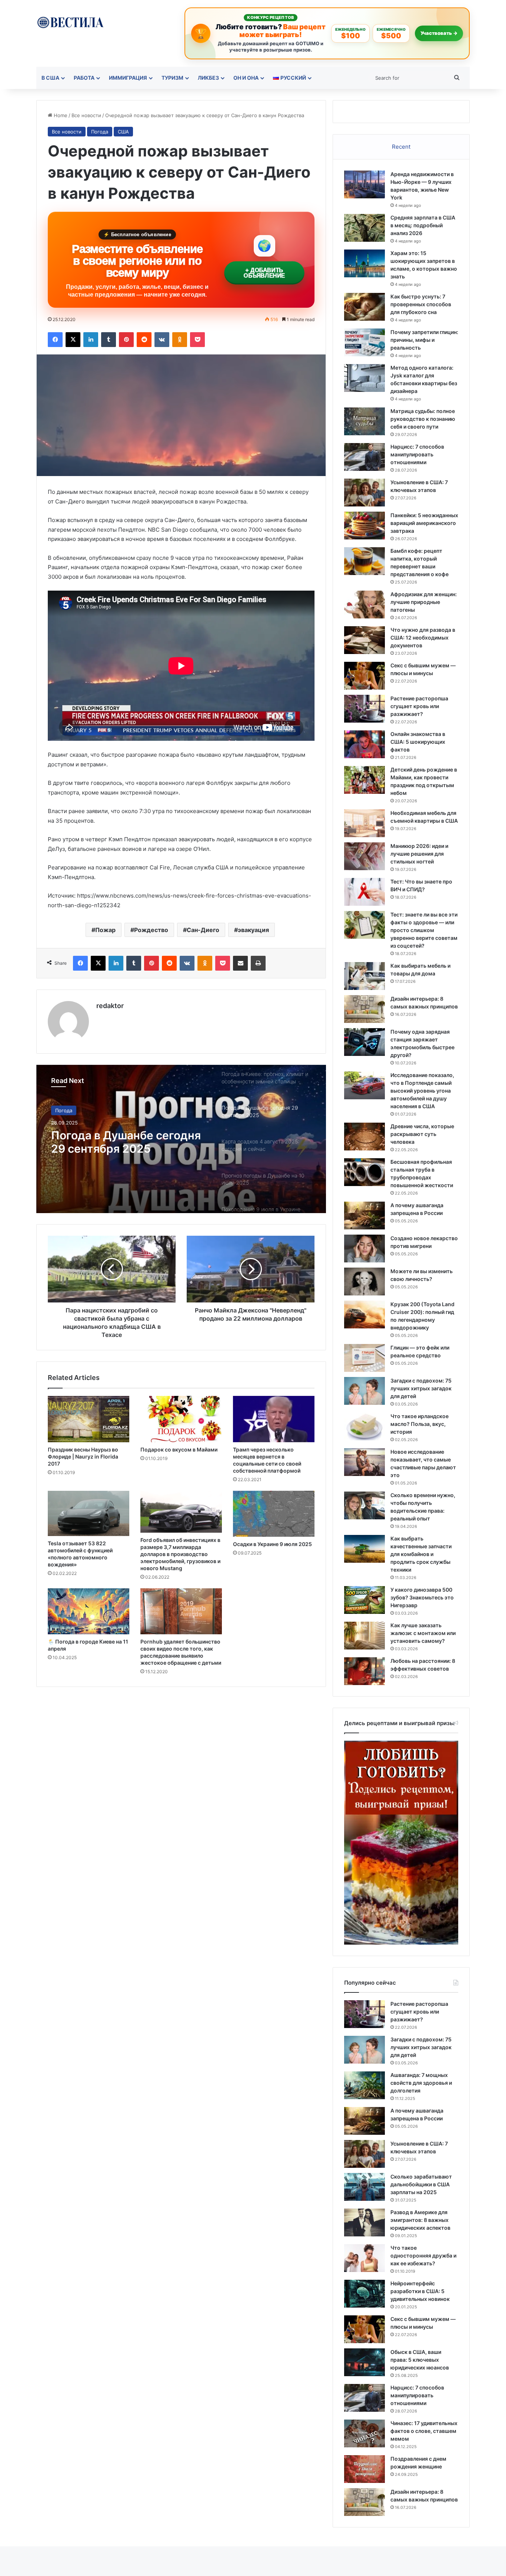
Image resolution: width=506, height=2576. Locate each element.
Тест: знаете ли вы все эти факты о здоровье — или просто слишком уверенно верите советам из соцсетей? (424, 930)
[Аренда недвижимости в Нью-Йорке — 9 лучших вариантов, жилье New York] (364, 184)
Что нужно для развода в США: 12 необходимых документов (423, 638)
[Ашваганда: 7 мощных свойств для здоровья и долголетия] (364, 2085)
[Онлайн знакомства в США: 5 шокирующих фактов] (364, 744)
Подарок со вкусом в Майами (179, 1449)
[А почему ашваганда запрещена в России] (364, 1216)
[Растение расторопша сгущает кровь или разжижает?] (364, 709)
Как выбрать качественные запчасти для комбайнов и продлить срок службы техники (421, 1554)
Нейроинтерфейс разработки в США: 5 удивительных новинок (420, 2291)
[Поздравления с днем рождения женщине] (364, 2469)
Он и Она (246, 78)
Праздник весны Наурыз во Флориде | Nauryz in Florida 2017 (83, 1457)
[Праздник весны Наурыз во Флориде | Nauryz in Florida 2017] (89, 1419)
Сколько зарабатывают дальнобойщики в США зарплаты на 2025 (421, 2184)
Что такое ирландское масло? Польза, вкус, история (420, 1424)
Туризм (172, 78)
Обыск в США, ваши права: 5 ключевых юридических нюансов (420, 2360)
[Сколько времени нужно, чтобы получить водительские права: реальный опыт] (364, 1505)
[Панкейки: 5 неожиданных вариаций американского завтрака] (364, 526)
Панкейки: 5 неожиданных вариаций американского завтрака (424, 523)
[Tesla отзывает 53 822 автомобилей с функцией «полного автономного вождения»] (89, 1513)
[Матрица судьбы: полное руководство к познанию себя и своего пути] (364, 421)
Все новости (86, 115)
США (123, 132)
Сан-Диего (203, 930)
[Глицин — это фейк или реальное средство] (364, 1358)
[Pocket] (197, 340)
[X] (73, 340)
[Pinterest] (126, 340)
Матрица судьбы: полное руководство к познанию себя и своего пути (423, 419)
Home (60, 115)
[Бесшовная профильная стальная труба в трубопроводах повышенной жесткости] (364, 1172)
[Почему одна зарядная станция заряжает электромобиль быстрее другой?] (364, 1042)
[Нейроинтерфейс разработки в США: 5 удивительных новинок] (364, 2294)
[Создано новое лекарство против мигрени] (364, 1249)
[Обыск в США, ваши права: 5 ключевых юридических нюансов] (364, 2362)
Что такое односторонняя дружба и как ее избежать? (423, 2255)
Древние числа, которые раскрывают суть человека (422, 1134)
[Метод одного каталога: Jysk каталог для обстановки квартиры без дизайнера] (364, 378)
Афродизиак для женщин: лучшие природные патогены (424, 602)
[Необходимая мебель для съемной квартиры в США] (364, 823)
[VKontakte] (162, 340)
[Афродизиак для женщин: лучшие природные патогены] (364, 605)
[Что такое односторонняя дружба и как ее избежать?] (364, 2258)
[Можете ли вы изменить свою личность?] (364, 1282)
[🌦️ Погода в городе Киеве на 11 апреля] (89, 1611)
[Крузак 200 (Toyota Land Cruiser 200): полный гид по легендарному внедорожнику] (364, 1315)
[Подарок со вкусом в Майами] (181, 1419)
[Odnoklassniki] (180, 340)
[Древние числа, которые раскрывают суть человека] (364, 1137)
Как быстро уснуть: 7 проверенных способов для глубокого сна (421, 304)
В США (50, 78)
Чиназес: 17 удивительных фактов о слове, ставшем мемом (424, 2431)
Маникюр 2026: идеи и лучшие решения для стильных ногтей (419, 854)
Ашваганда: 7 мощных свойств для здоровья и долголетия (421, 2083)
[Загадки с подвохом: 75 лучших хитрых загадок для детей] (364, 1391)
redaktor (110, 1006)
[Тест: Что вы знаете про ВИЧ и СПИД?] (364, 892)
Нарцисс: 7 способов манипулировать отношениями (417, 454)
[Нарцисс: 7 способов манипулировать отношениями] (364, 457)
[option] (181, 1139)
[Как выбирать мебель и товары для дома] (364, 976)
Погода (100, 132)
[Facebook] (55, 340)
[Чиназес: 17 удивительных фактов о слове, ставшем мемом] (364, 2433)
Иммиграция (128, 78)
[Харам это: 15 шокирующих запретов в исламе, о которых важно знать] (364, 263)
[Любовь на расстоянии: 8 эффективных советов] (364, 1671)
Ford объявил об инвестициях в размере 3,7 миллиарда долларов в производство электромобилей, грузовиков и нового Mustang (180, 1554)
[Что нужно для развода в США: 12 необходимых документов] (364, 640)
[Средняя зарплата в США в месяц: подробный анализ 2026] (364, 228)
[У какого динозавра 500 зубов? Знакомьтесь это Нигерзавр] (364, 1600)
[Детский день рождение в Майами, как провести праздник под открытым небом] (364, 780)
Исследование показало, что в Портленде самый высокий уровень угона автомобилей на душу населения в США (422, 1091)
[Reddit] (144, 340)
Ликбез (208, 78)
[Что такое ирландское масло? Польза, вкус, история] (364, 1426)
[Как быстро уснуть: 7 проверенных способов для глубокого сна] (364, 307)
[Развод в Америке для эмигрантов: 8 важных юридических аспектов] (364, 2222)
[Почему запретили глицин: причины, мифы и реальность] (364, 342)
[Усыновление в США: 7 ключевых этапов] (364, 493)
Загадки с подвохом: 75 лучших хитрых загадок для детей (421, 1388)
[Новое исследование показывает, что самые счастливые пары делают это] (364, 1462)
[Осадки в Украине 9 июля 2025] (274, 1514)
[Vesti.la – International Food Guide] (70, 22)
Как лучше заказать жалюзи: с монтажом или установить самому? (423, 1633)
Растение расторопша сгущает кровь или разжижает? (419, 706)
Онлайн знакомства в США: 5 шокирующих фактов (418, 742)
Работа (84, 78)
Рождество (151, 930)
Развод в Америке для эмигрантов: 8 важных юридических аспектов (420, 2220)
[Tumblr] (109, 340)
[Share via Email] (240, 963)
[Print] (258, 963)
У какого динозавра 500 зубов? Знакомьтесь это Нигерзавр (422, 1597)
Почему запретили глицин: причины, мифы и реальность (424, 340)
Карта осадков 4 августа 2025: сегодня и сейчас (122, 1142)
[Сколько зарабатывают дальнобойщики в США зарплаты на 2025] (364, 2187)
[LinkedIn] (91, 340)
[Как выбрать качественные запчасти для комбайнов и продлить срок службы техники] (364, 1549)
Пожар (105, 930)
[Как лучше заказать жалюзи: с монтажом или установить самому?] (364, 1636)
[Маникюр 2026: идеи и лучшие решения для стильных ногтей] (364, 856)
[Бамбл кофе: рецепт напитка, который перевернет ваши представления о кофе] (364, 561)
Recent (401, 147)
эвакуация (253, 930)
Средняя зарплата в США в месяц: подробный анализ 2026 (423, 225)
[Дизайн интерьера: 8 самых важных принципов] (364, 1009)
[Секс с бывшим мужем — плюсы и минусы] (364, 676)
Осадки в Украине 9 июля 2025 (272, 1544)
